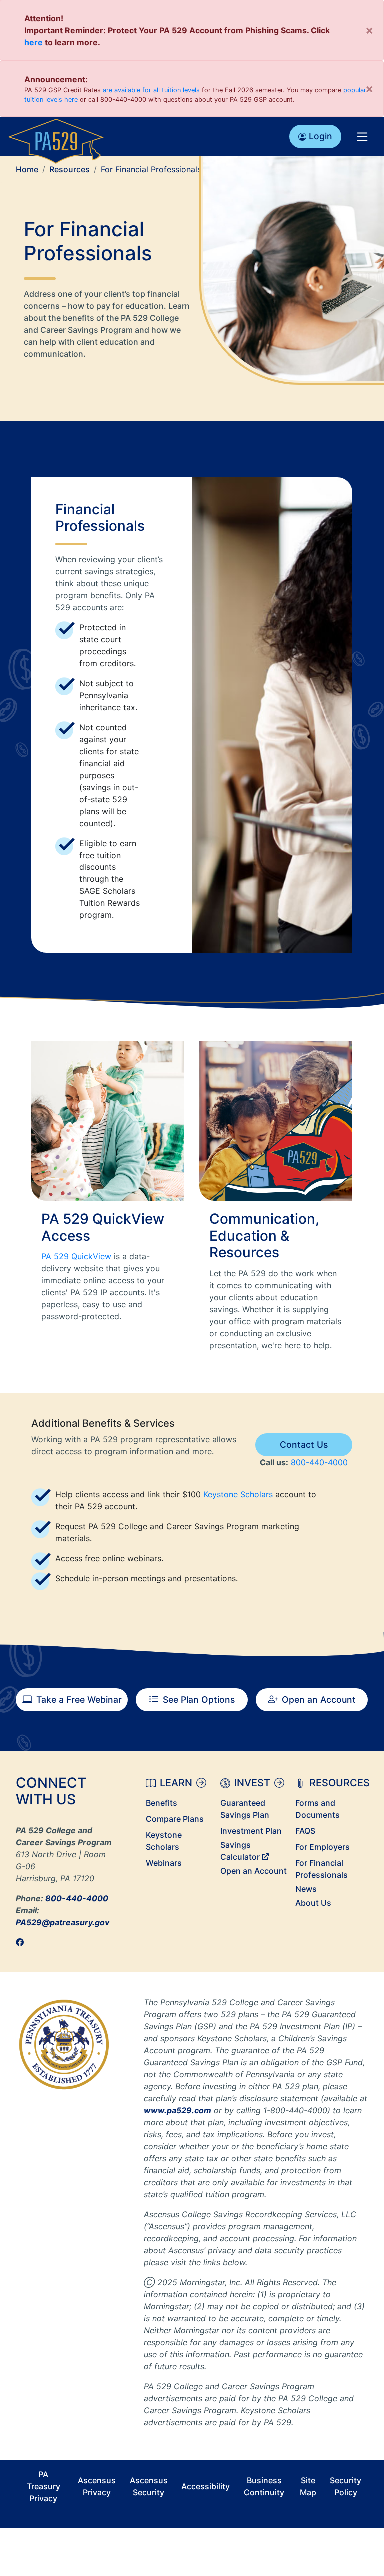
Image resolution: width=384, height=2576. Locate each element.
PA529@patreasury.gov (63, 1922)
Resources (70, 169)
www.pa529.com (178, 2110)
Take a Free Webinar (79, 1699)
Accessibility (206, 2486)
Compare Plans (175, 1819)
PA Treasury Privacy (44, 2486)
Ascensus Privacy (97, 2486)
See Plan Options (199, 1699)
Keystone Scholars (238, 1494)
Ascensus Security (149, 2486)
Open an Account (319, 1699)
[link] (23, 1942)
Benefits (162, 1803)
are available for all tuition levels (151, 90)
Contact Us (304, 1444)
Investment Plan (251, 1831)
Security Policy (346, 2486)
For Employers (323, 1847)
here (34, 42)
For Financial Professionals (322, 1869)
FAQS (305, 1831)
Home (27, 169)
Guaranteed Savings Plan (245, 1809)
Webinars (164, 1863)
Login (321, 136)
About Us (313, 1903)
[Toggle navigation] (362, 136)
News (306, 1889)
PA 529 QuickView (76, 1256)
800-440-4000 (319, 1462)
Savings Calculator (241, 1851)
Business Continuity (264, 2486)
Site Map (308, 2486)
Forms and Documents (318, 1809)
